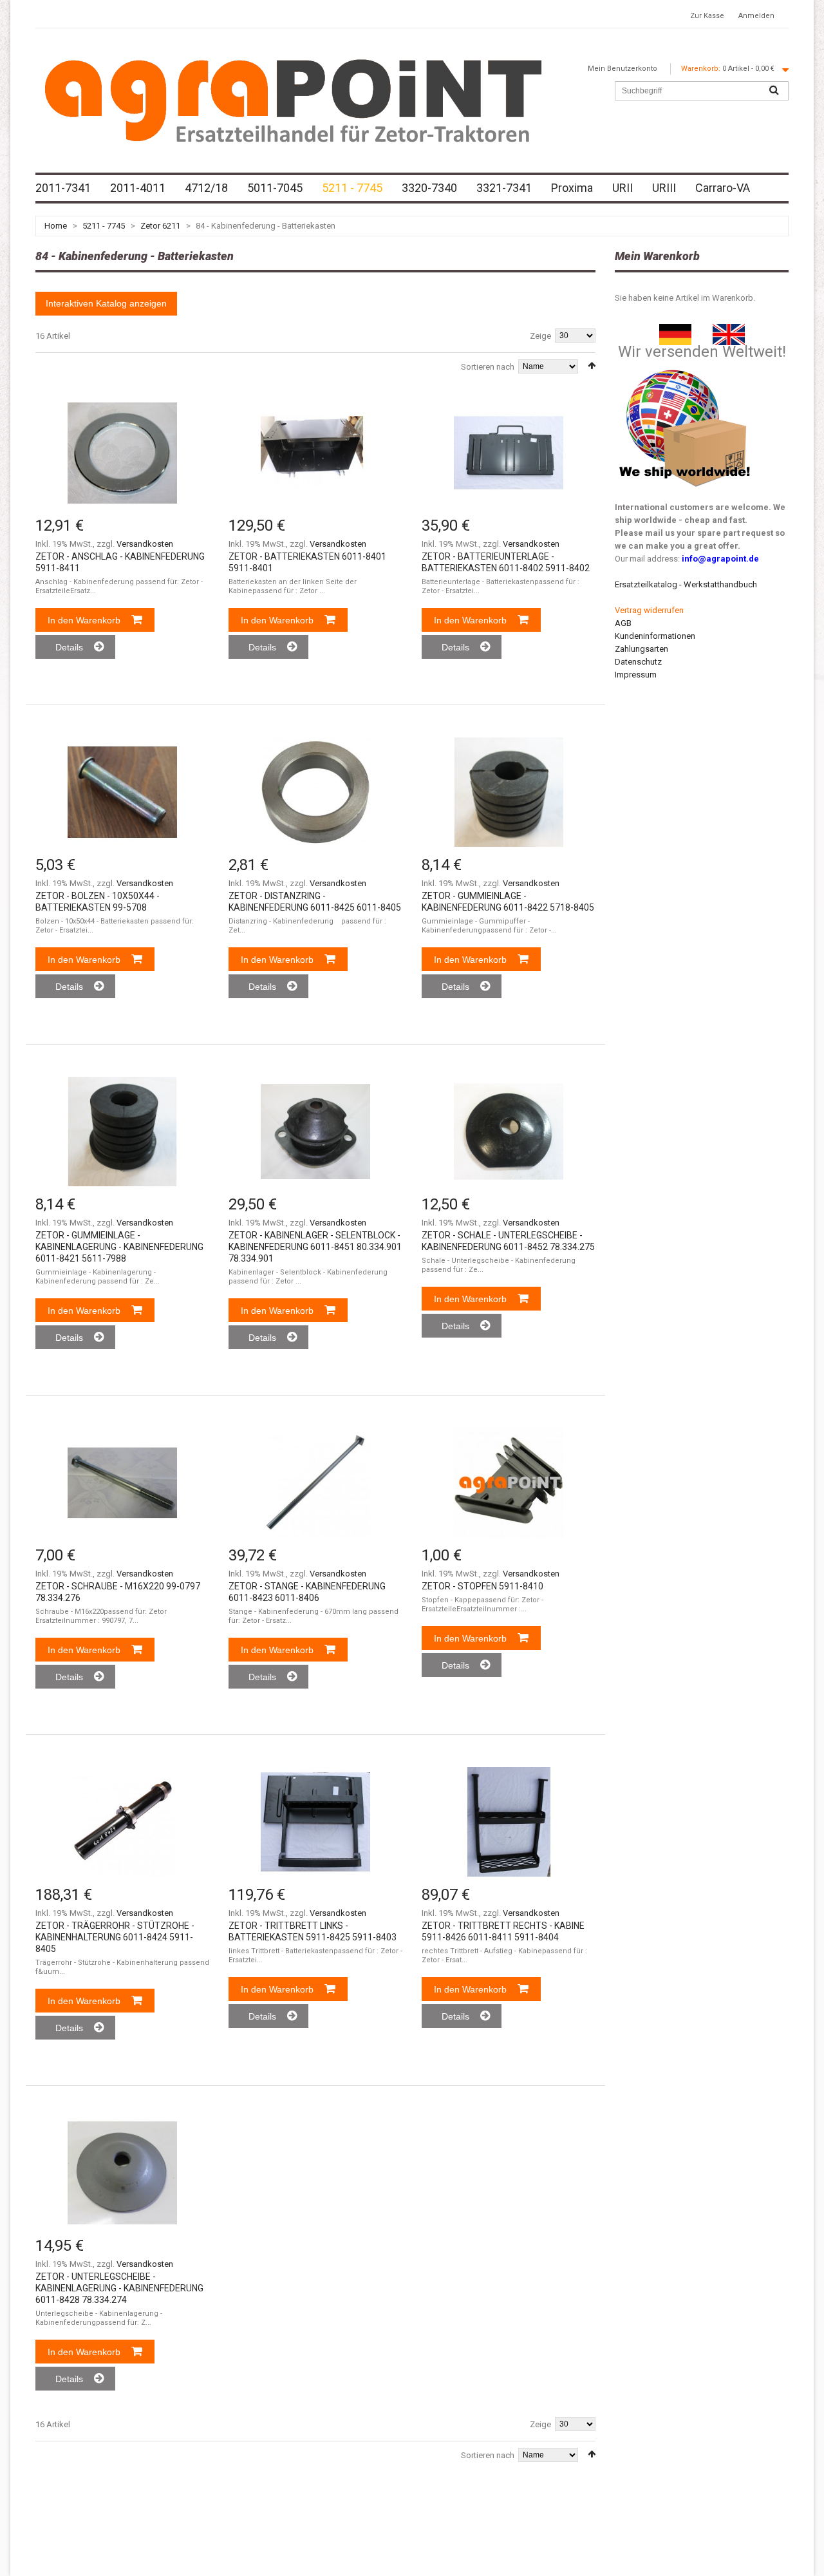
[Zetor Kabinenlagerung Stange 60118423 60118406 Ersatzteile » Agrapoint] (315, 1482)
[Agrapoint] (293, 100)
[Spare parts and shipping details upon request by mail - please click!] (685, 367)
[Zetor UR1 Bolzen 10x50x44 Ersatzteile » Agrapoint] (122, 792)
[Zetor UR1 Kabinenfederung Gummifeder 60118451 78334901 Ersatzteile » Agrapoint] (315, 1132)
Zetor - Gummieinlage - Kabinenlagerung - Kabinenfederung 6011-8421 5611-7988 (119, 1247)
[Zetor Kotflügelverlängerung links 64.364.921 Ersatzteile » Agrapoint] (122, 1822)
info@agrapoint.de (720, 559)
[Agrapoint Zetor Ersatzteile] (675, 330)
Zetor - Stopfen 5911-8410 (482, 1586)
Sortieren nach (488, 367)
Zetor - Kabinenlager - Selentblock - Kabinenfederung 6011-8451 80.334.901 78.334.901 (315, 1247)
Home (56, 226)
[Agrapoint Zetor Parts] (729, 330)
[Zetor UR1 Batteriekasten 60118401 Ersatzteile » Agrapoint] (315, 453)
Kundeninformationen (655, 636)
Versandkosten (145, 544)
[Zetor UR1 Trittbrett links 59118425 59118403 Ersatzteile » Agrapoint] (315, 1822)
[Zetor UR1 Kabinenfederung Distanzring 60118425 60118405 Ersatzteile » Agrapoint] (315, 792)
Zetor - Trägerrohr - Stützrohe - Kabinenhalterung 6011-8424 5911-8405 (115, 1937)
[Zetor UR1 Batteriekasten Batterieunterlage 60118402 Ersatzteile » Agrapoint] (509, 453)
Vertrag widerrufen (649, 610)
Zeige (540, 336)
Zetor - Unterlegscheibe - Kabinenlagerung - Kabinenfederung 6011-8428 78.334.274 (119, 2288)
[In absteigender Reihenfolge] (592, 365)
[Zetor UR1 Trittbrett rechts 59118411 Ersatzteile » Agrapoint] (509, 1822)
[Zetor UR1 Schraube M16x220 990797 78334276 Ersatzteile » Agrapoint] (122, 1482)
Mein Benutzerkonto (623, 69)
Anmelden (756, 16)
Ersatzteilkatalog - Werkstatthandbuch (686, 584)
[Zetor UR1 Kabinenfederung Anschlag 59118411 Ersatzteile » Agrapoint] (122, 453)
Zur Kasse (707, 16)
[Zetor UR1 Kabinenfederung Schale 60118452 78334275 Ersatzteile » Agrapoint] (509, 1132)
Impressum (636, 675)
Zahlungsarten (641, 649)
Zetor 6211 (160, 226)
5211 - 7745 (104, 226)
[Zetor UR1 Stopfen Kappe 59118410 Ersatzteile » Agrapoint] (509, 1482)
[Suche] (774, 91)
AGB (623, 623)
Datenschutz (638, 662)
